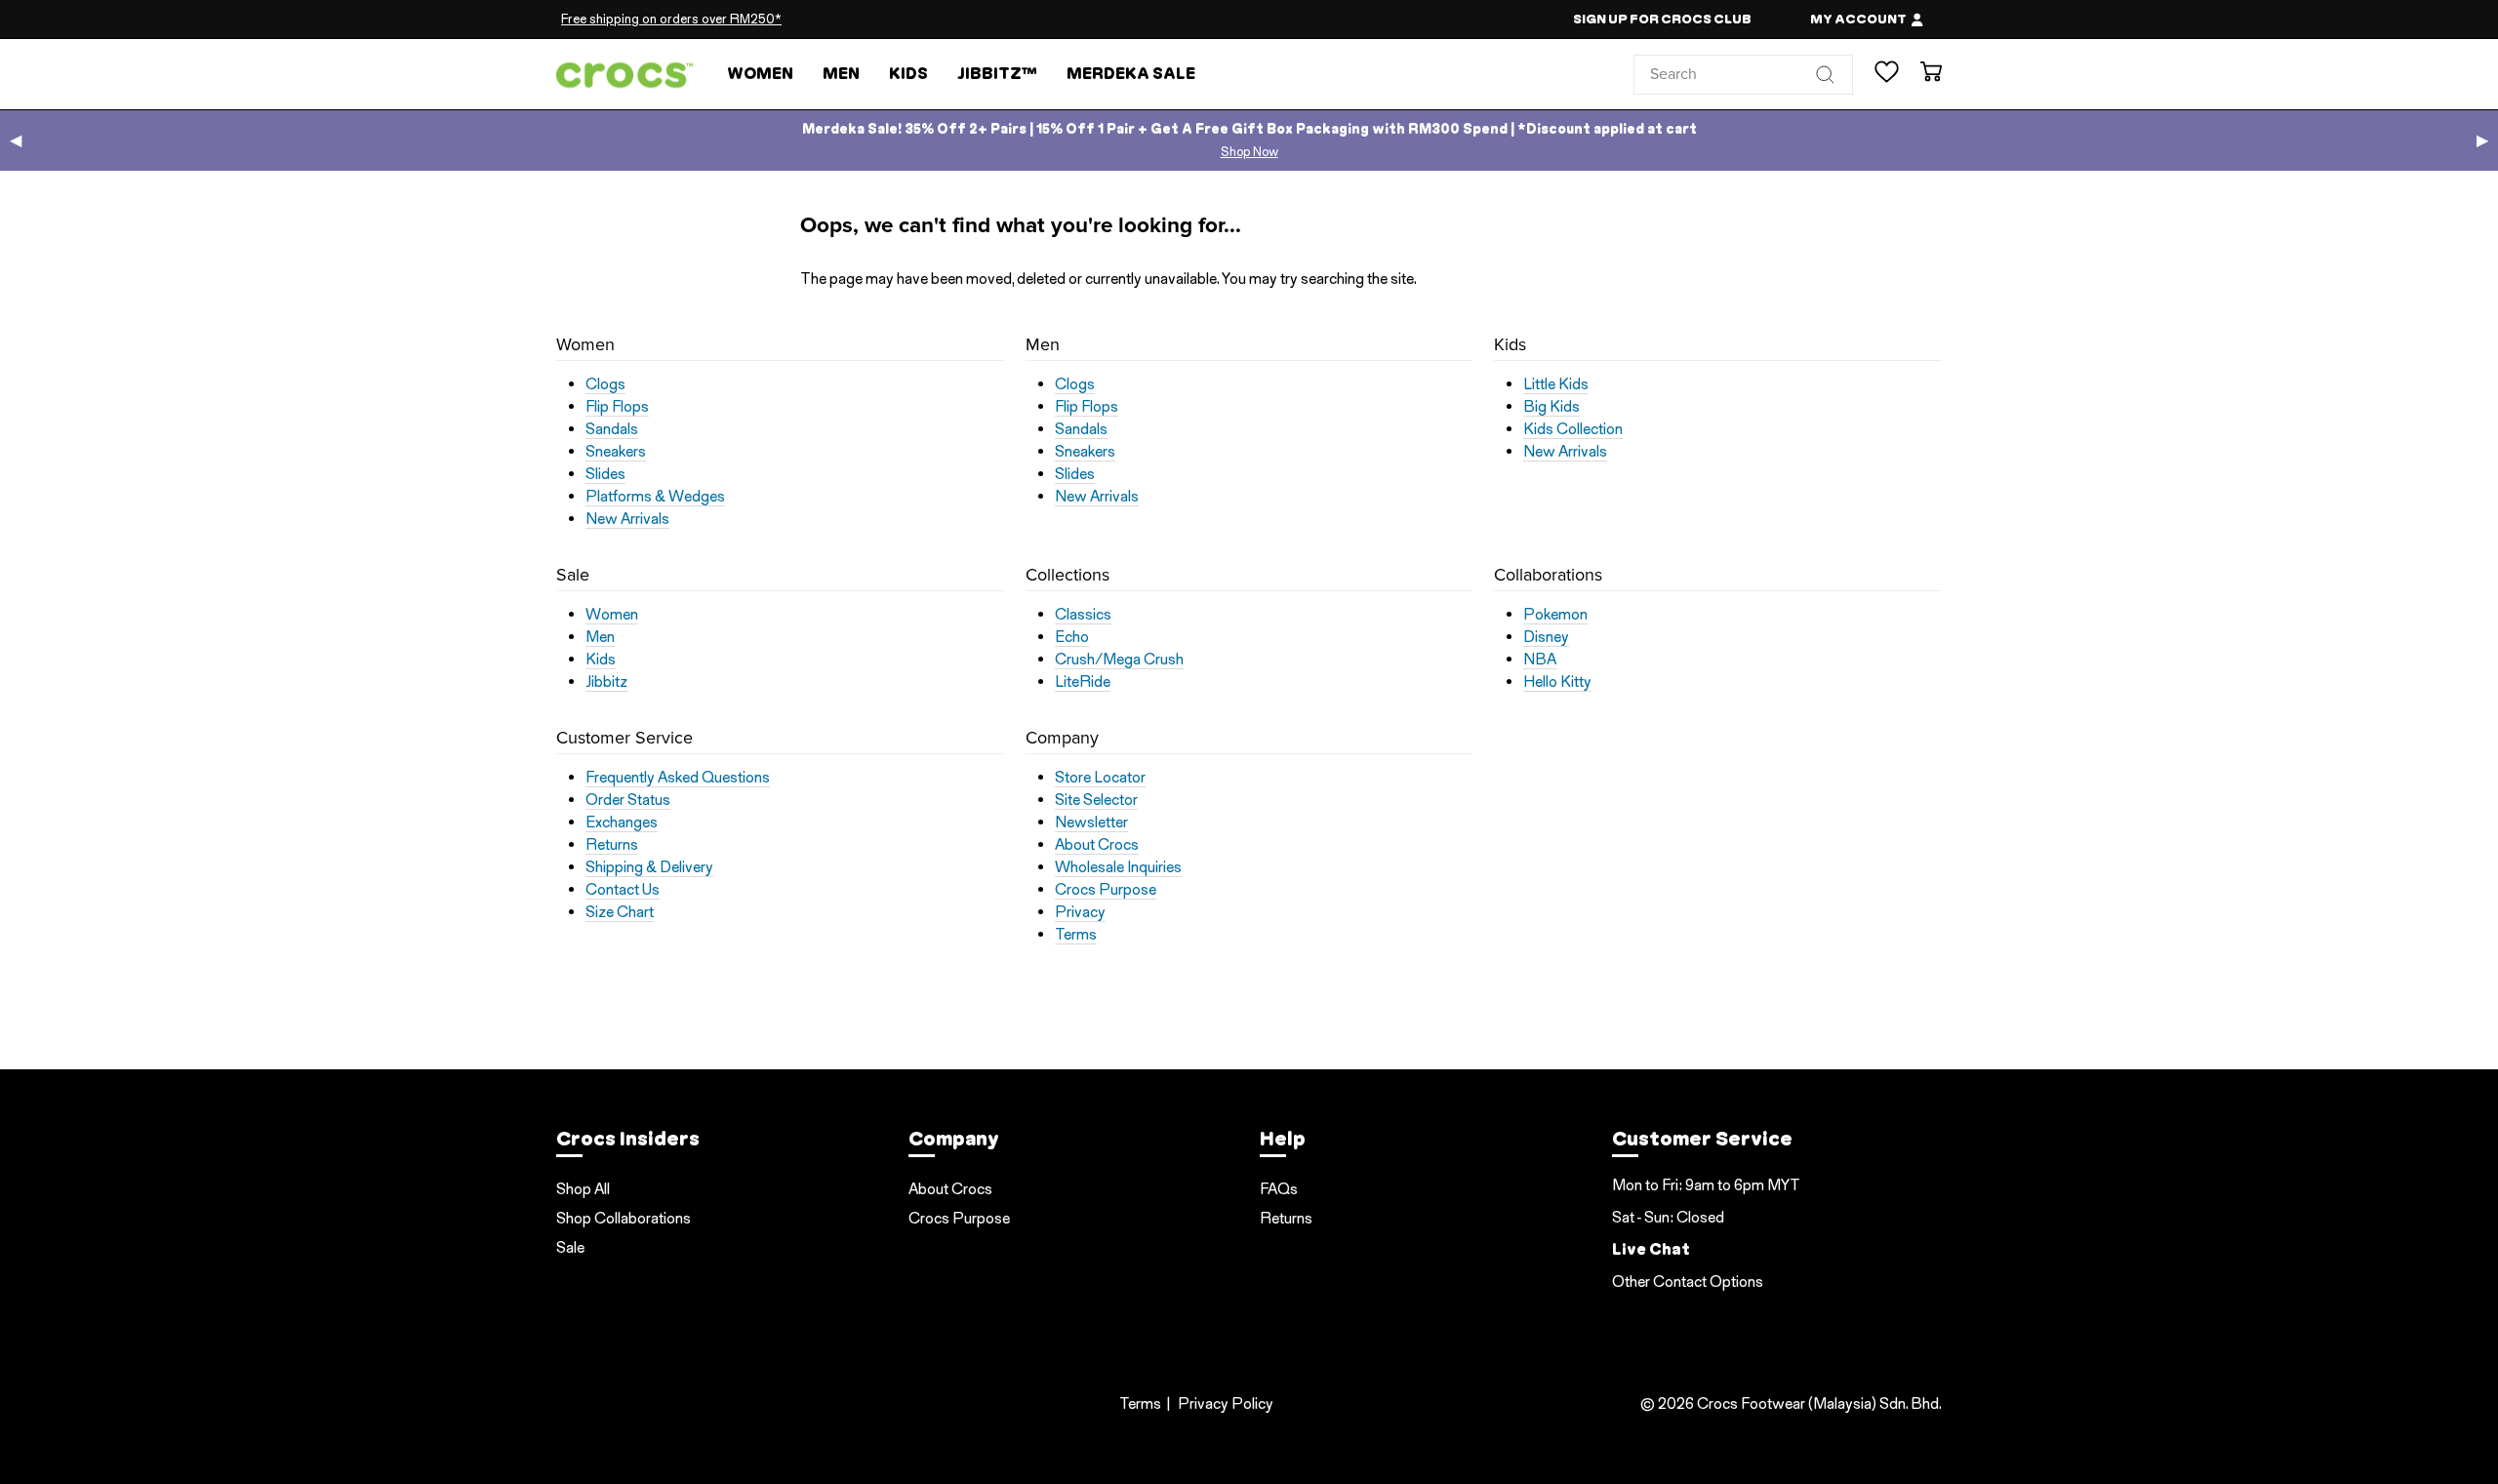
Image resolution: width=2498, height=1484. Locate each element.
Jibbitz (606, 682)
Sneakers (616, 452)
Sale (570, 1247)
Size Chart (620, 912)
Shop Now (1249, 152)
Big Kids (1551, 407)
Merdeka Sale (1131, 74)
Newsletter (1091, 822)
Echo (1072, 637)
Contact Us (623, 890)
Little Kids (1556, 384)
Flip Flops (617, 407)
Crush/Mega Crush (1119, 660)
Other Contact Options (1688, 1282)
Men (841, 74)
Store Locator (1100, 778)
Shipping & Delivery (649, 867)
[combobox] (1743, 74)
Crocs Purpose (1106, 890)
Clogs (605, 384)
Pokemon (1555, 615)
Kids (908, 74)
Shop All (583, 1189)
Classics (1083, 615)
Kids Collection (1573, 429)
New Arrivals (627, 519)
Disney (1546, 637)
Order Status (628, 800)
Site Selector (1096, 800)
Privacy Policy (1226, 1404)
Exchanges (622, 822)
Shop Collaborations (624, 1218)
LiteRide (1083, 682)
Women (760, 74)
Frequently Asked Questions (678, 778)
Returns (612, 845)
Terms (1076, 935)
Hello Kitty (1557, 682)
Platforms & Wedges (655, 497)
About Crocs (1097, 845)
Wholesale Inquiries (1118, 867)
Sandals (612, 429)
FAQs (1279, 1189)
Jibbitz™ (997, 74)
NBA (1540, 660)
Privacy (1080, 912)
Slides (605, 474)
